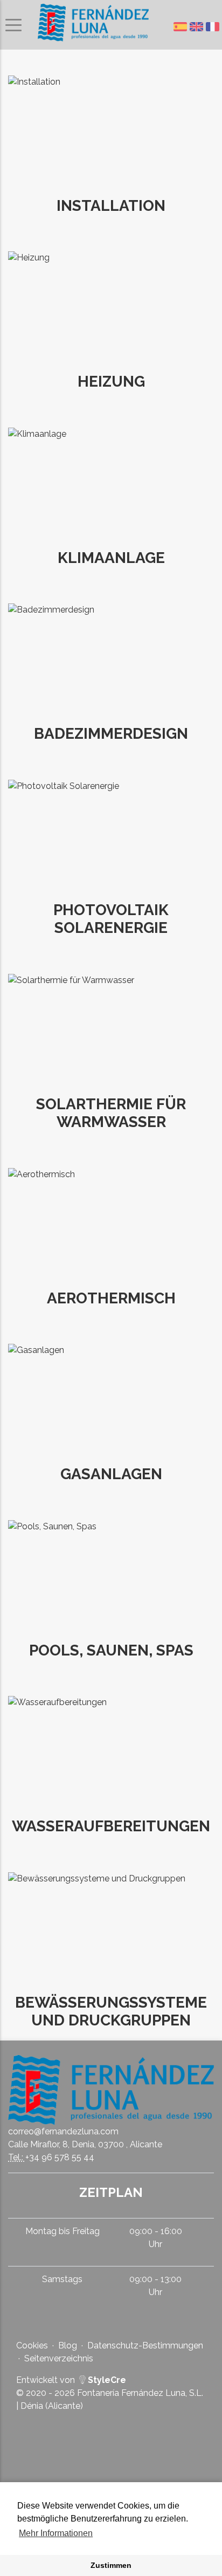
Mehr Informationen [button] (56, 2533)
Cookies (32, 2345)
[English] (198, 27)
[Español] (182, 27)
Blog (68, 2345)
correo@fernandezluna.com (63, 2131)
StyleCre (106, 2380)
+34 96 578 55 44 (60, 2157)
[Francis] (214, 27)
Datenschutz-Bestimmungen (145, 2345)
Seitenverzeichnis (59, 2358)
